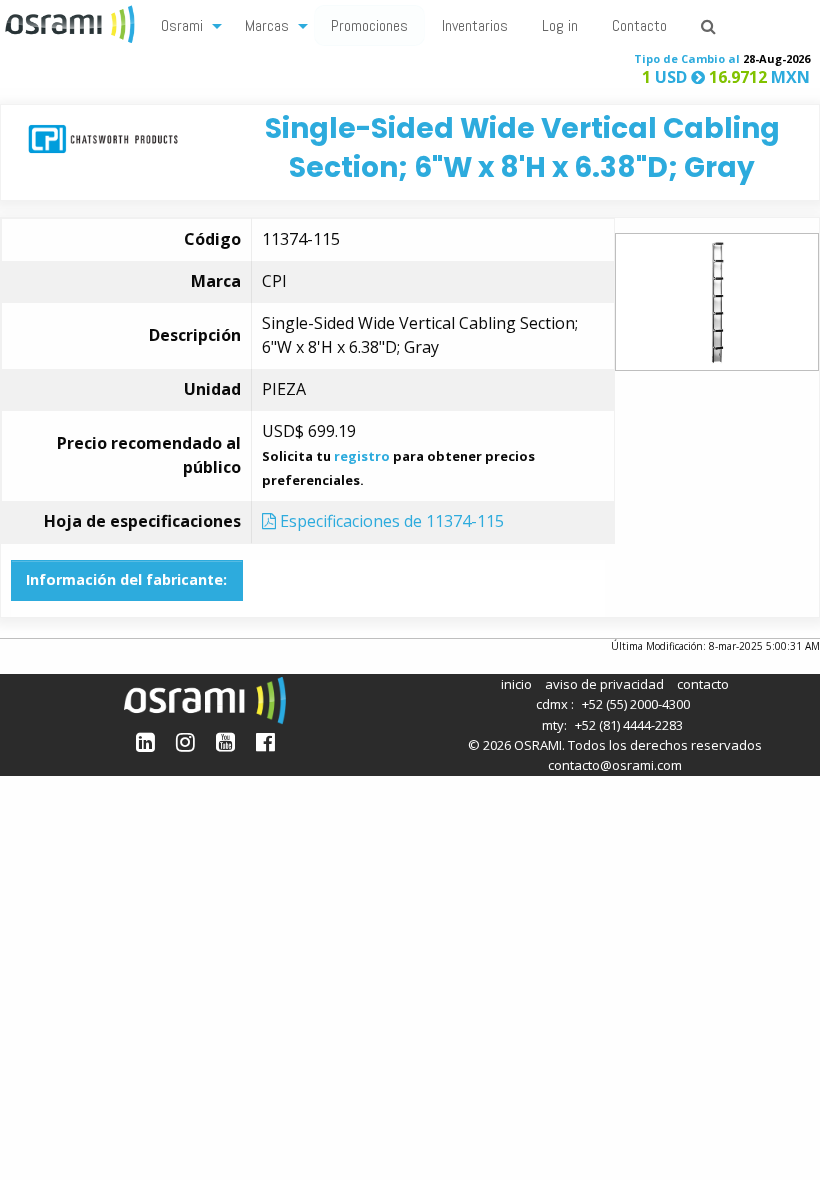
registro (362, 456)
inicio (516, 684)
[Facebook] (265, 741)
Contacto (639, 25)
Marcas (267, 25)
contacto (703, 684)
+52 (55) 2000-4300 (636, 704)
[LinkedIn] (145, 741)
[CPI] (103, 137)
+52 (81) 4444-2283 (629, 725)
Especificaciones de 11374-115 (390, 521)
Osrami (182, 25)
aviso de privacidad (604, 684)
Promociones (369, 25)
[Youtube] (225, 741)
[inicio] (72, 22)
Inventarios (475, 25)
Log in (560, 25)
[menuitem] (186, 24)
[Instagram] (185, 741)
